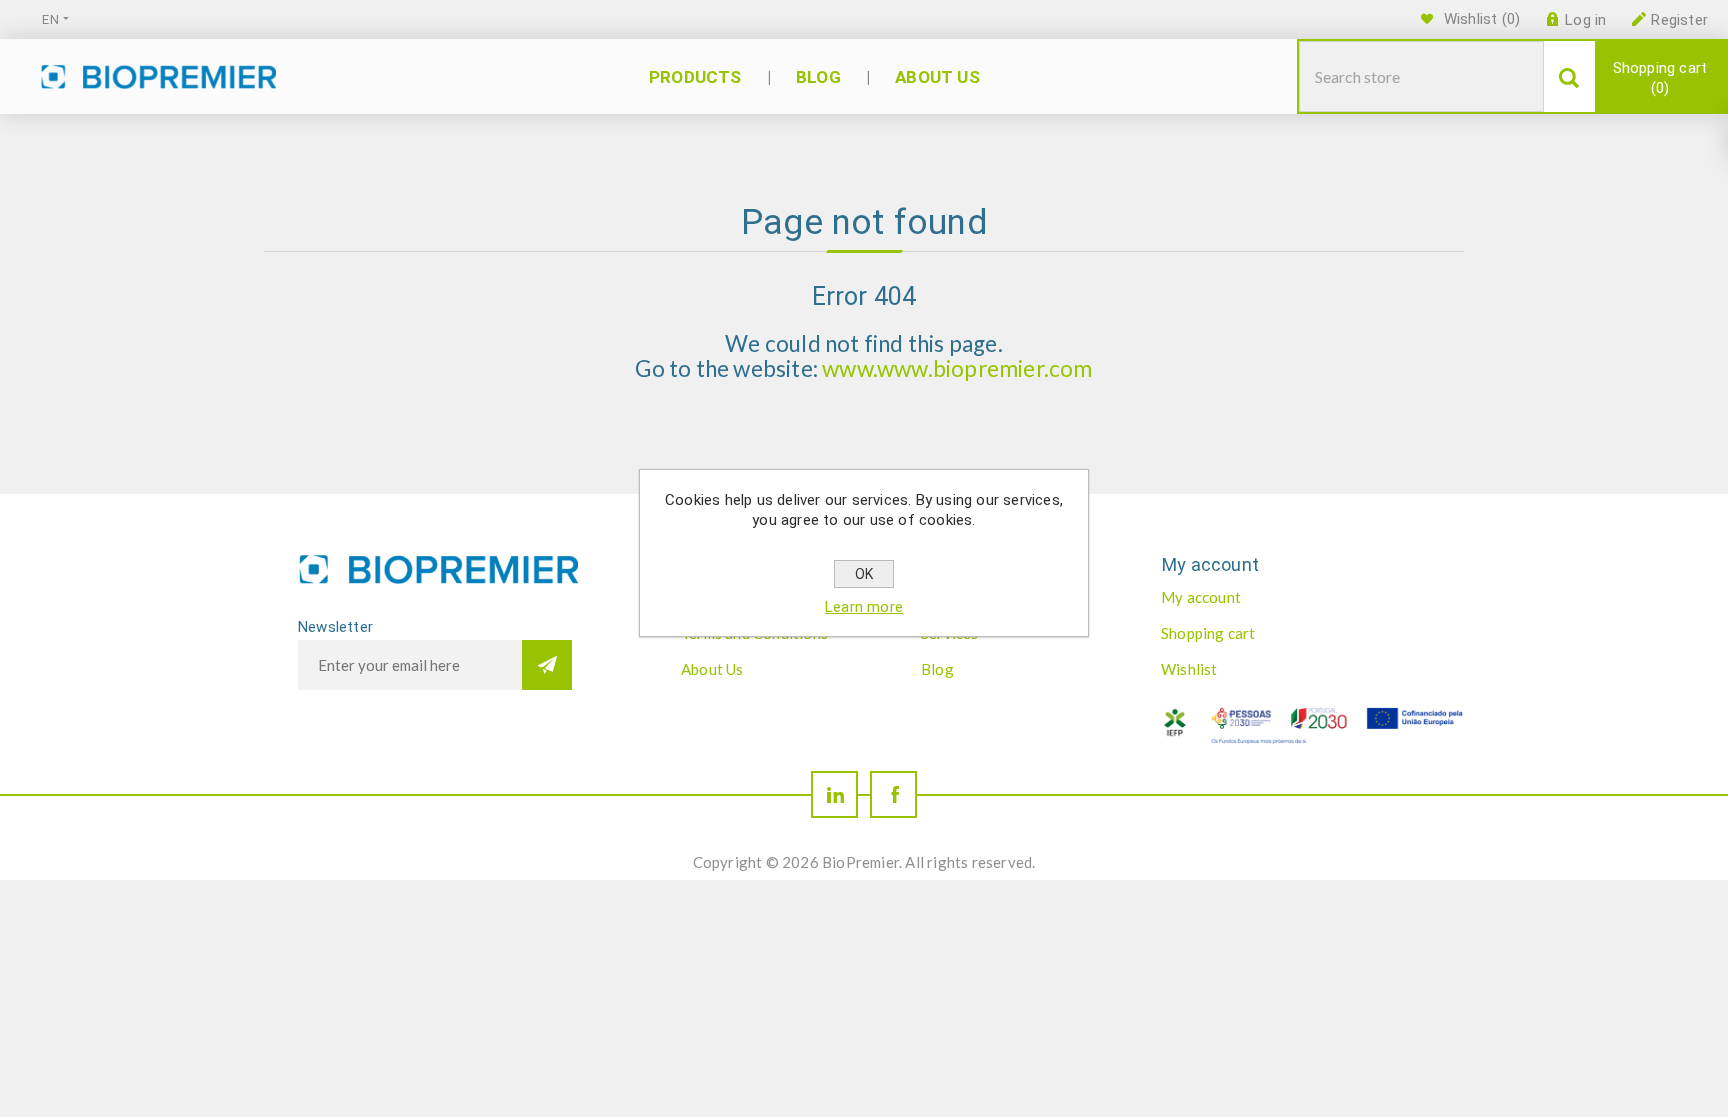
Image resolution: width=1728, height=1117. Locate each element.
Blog (937, 669)
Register (1679, 20)
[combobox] (1421, 76)
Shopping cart (1660, 78)
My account (1201, 597)
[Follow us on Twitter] (834, 794)
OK (864, 574)
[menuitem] (780, 669)
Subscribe (547, 665)
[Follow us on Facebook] (893, 794)
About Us (712, 669)
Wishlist (1189, 669)
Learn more (864, 607)
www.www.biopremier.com (957, 368)
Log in (1585, 20)
